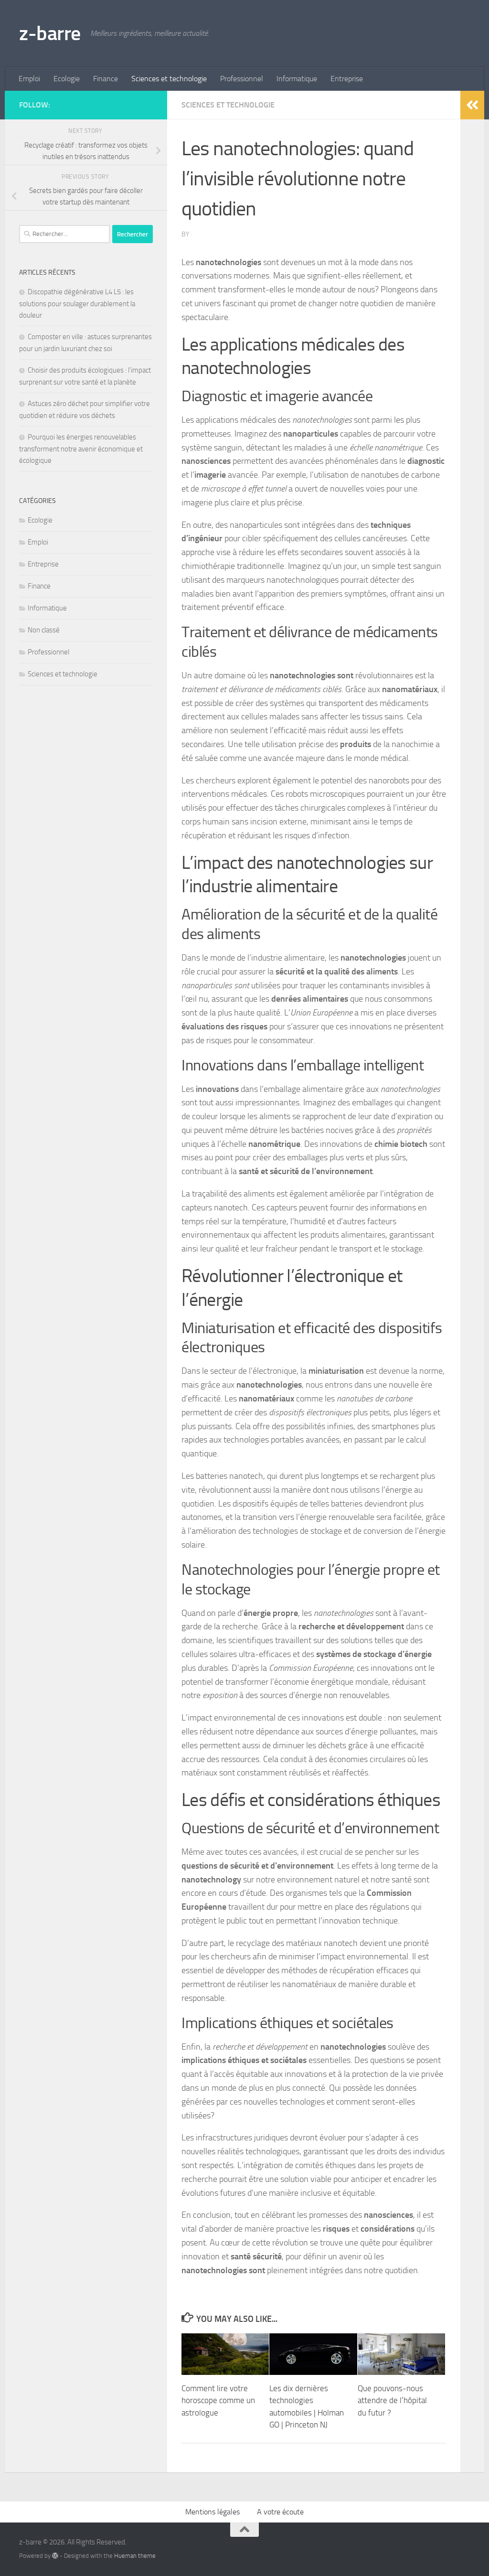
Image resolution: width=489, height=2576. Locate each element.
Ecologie (67, 79)
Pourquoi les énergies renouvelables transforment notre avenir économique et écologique (81, 449)
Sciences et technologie (169, 79)
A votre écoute (280, 2512)
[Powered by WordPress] (55, 2556)
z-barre (50, 33)
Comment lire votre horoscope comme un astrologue (218, 2400)
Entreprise (347, 79)
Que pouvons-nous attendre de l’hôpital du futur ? (392, 2400)
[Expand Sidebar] (472, 105)
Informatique (297, 79)
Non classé (44, 630)
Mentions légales (213, 2512)
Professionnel (242, 79)
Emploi (29, 79)
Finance (106, 79)
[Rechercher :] (64, 234)
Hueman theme (135, 2556)
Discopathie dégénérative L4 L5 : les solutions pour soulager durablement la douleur (77, 304)
